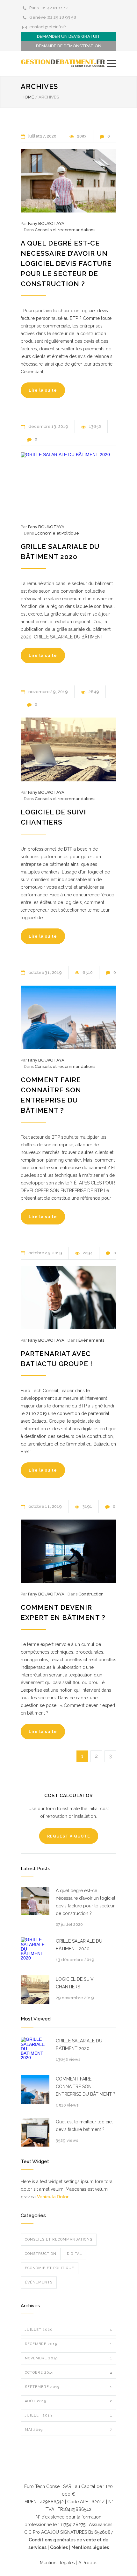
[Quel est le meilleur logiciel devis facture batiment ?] (35, 2132)
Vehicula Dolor (53, 2197)
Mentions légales (90, 2547)
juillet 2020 (68, 2330)
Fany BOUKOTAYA (46, 223)
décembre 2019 (68, 2344)
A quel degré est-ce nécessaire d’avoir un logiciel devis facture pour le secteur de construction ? (66, 263)
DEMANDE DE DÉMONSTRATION (69, 46)
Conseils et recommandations (65, 230)
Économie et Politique (57, 533)
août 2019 (68, 2401)
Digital (75, 2254)
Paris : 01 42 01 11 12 (49, 8)
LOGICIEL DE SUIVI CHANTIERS (75, 1983)
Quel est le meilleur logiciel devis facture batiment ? (84, 2126)
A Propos (87, 2563)
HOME (28, 97)
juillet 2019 (68, 2415)
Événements (91, 1340)
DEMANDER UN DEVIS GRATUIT (69, 36)
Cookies (59, 2547)
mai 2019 (68, 2430)
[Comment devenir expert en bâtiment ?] (68, 1551)
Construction (91, 1594)
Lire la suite (43, 390)
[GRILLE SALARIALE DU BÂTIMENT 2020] (68, 484)
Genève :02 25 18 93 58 (53, 17)
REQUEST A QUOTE (69, 1836)
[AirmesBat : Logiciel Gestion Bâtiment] (64, 63)
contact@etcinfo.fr (48, 27)
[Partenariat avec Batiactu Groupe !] (68, 1298)
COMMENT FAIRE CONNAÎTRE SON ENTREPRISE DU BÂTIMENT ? (86, 2087)
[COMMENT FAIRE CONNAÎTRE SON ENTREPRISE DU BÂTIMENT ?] (68, 1017)
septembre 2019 (68, 2387)
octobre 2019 (68, 2373)
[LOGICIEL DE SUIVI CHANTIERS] (68, 749)
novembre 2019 (68, 2358)
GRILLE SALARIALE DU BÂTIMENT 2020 (79, 1945)
